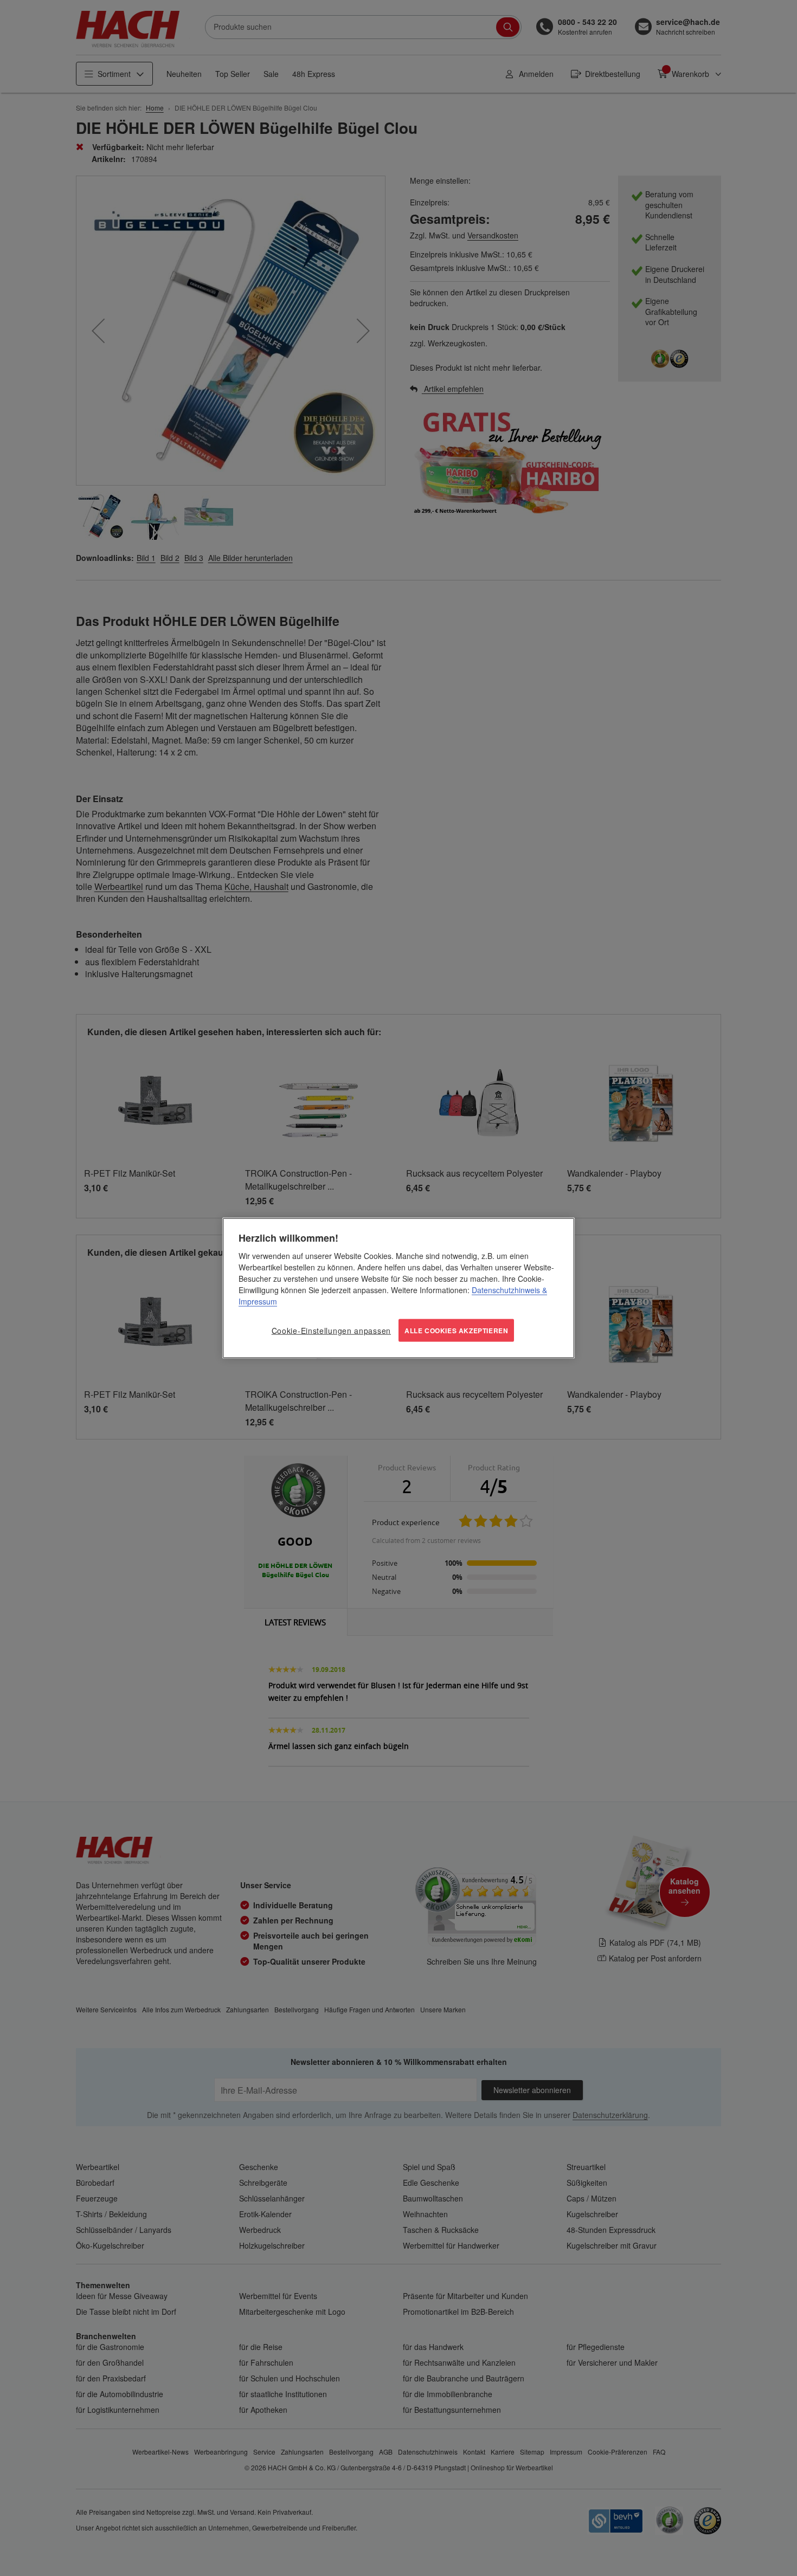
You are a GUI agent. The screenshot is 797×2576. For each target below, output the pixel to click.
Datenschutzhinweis (506, 1289)
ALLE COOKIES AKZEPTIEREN (456, 1330)
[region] (398, 1288)
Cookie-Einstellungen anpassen (331, 1330)
